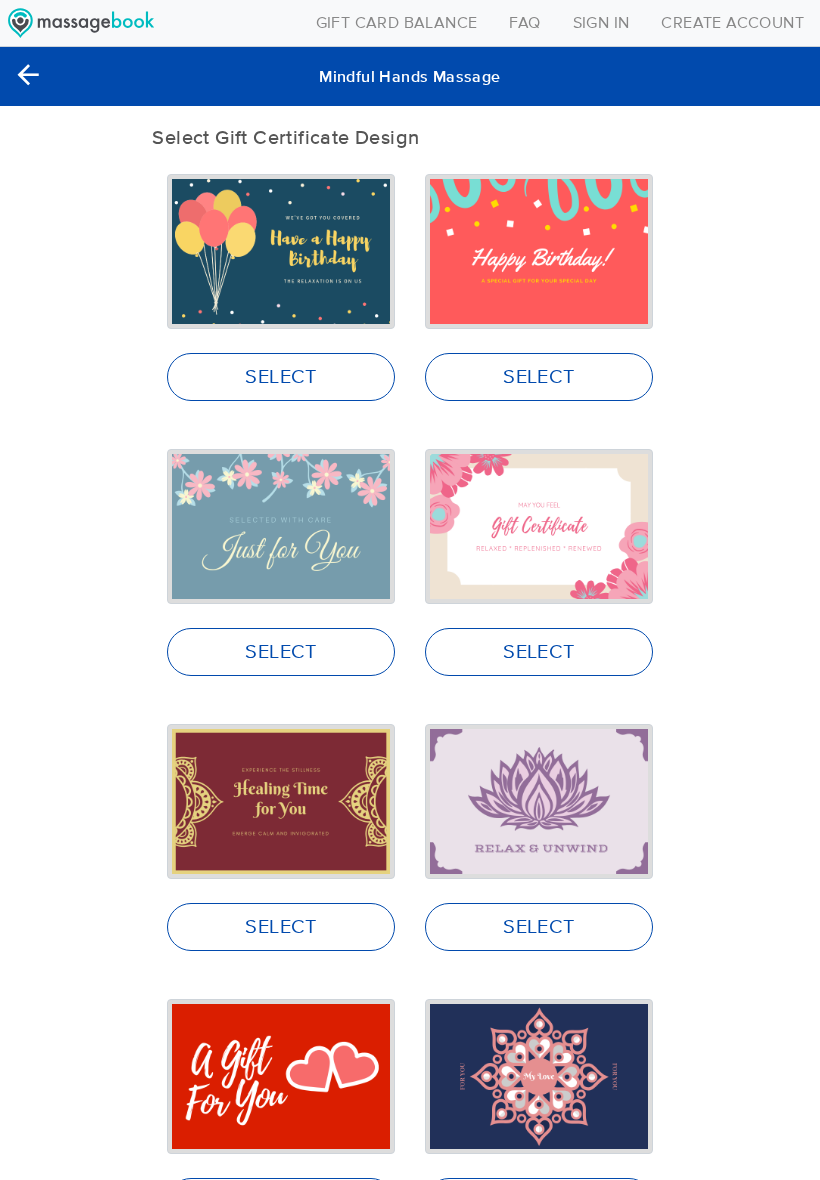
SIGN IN (601, 23)
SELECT (280, 377)
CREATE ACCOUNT (732, 23)
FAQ (524, 23)
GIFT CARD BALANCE (397, 23)
